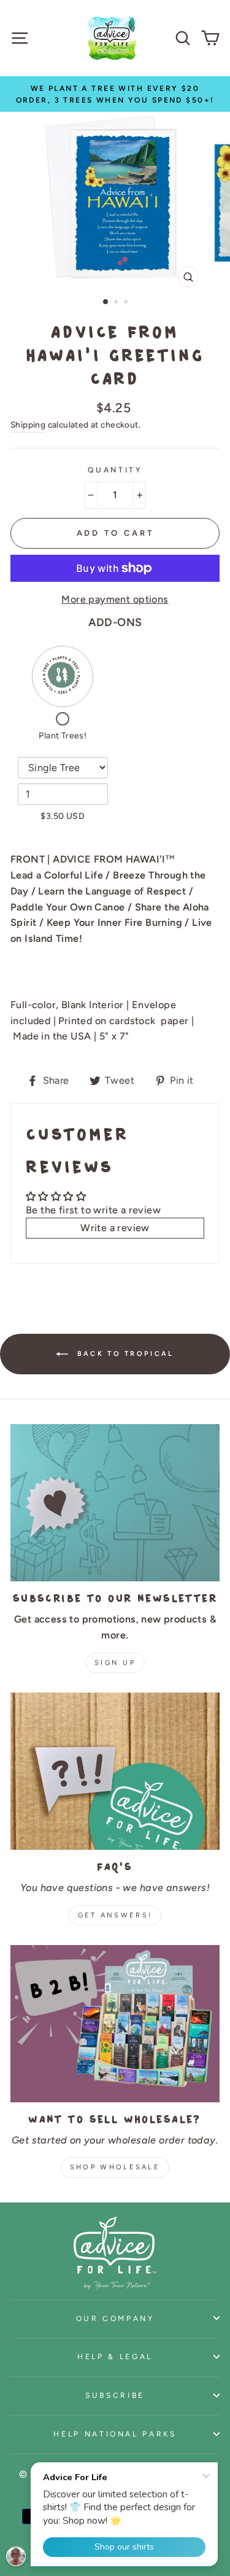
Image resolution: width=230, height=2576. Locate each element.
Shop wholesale (115, 2167)
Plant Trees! (63, 736)
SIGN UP (115, 1663)
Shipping (28, 425)
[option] (115, 94)
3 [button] (127, 303)
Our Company (115, 2318)
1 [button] (106, 302)
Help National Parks (115, 2434)
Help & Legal (115, 2356)
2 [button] (117, 303)
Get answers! (115, 1915)
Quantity (115, 470)
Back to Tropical (123, 1354)
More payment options (115, 599)
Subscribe (115, 2395)
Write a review (115, 1228)
